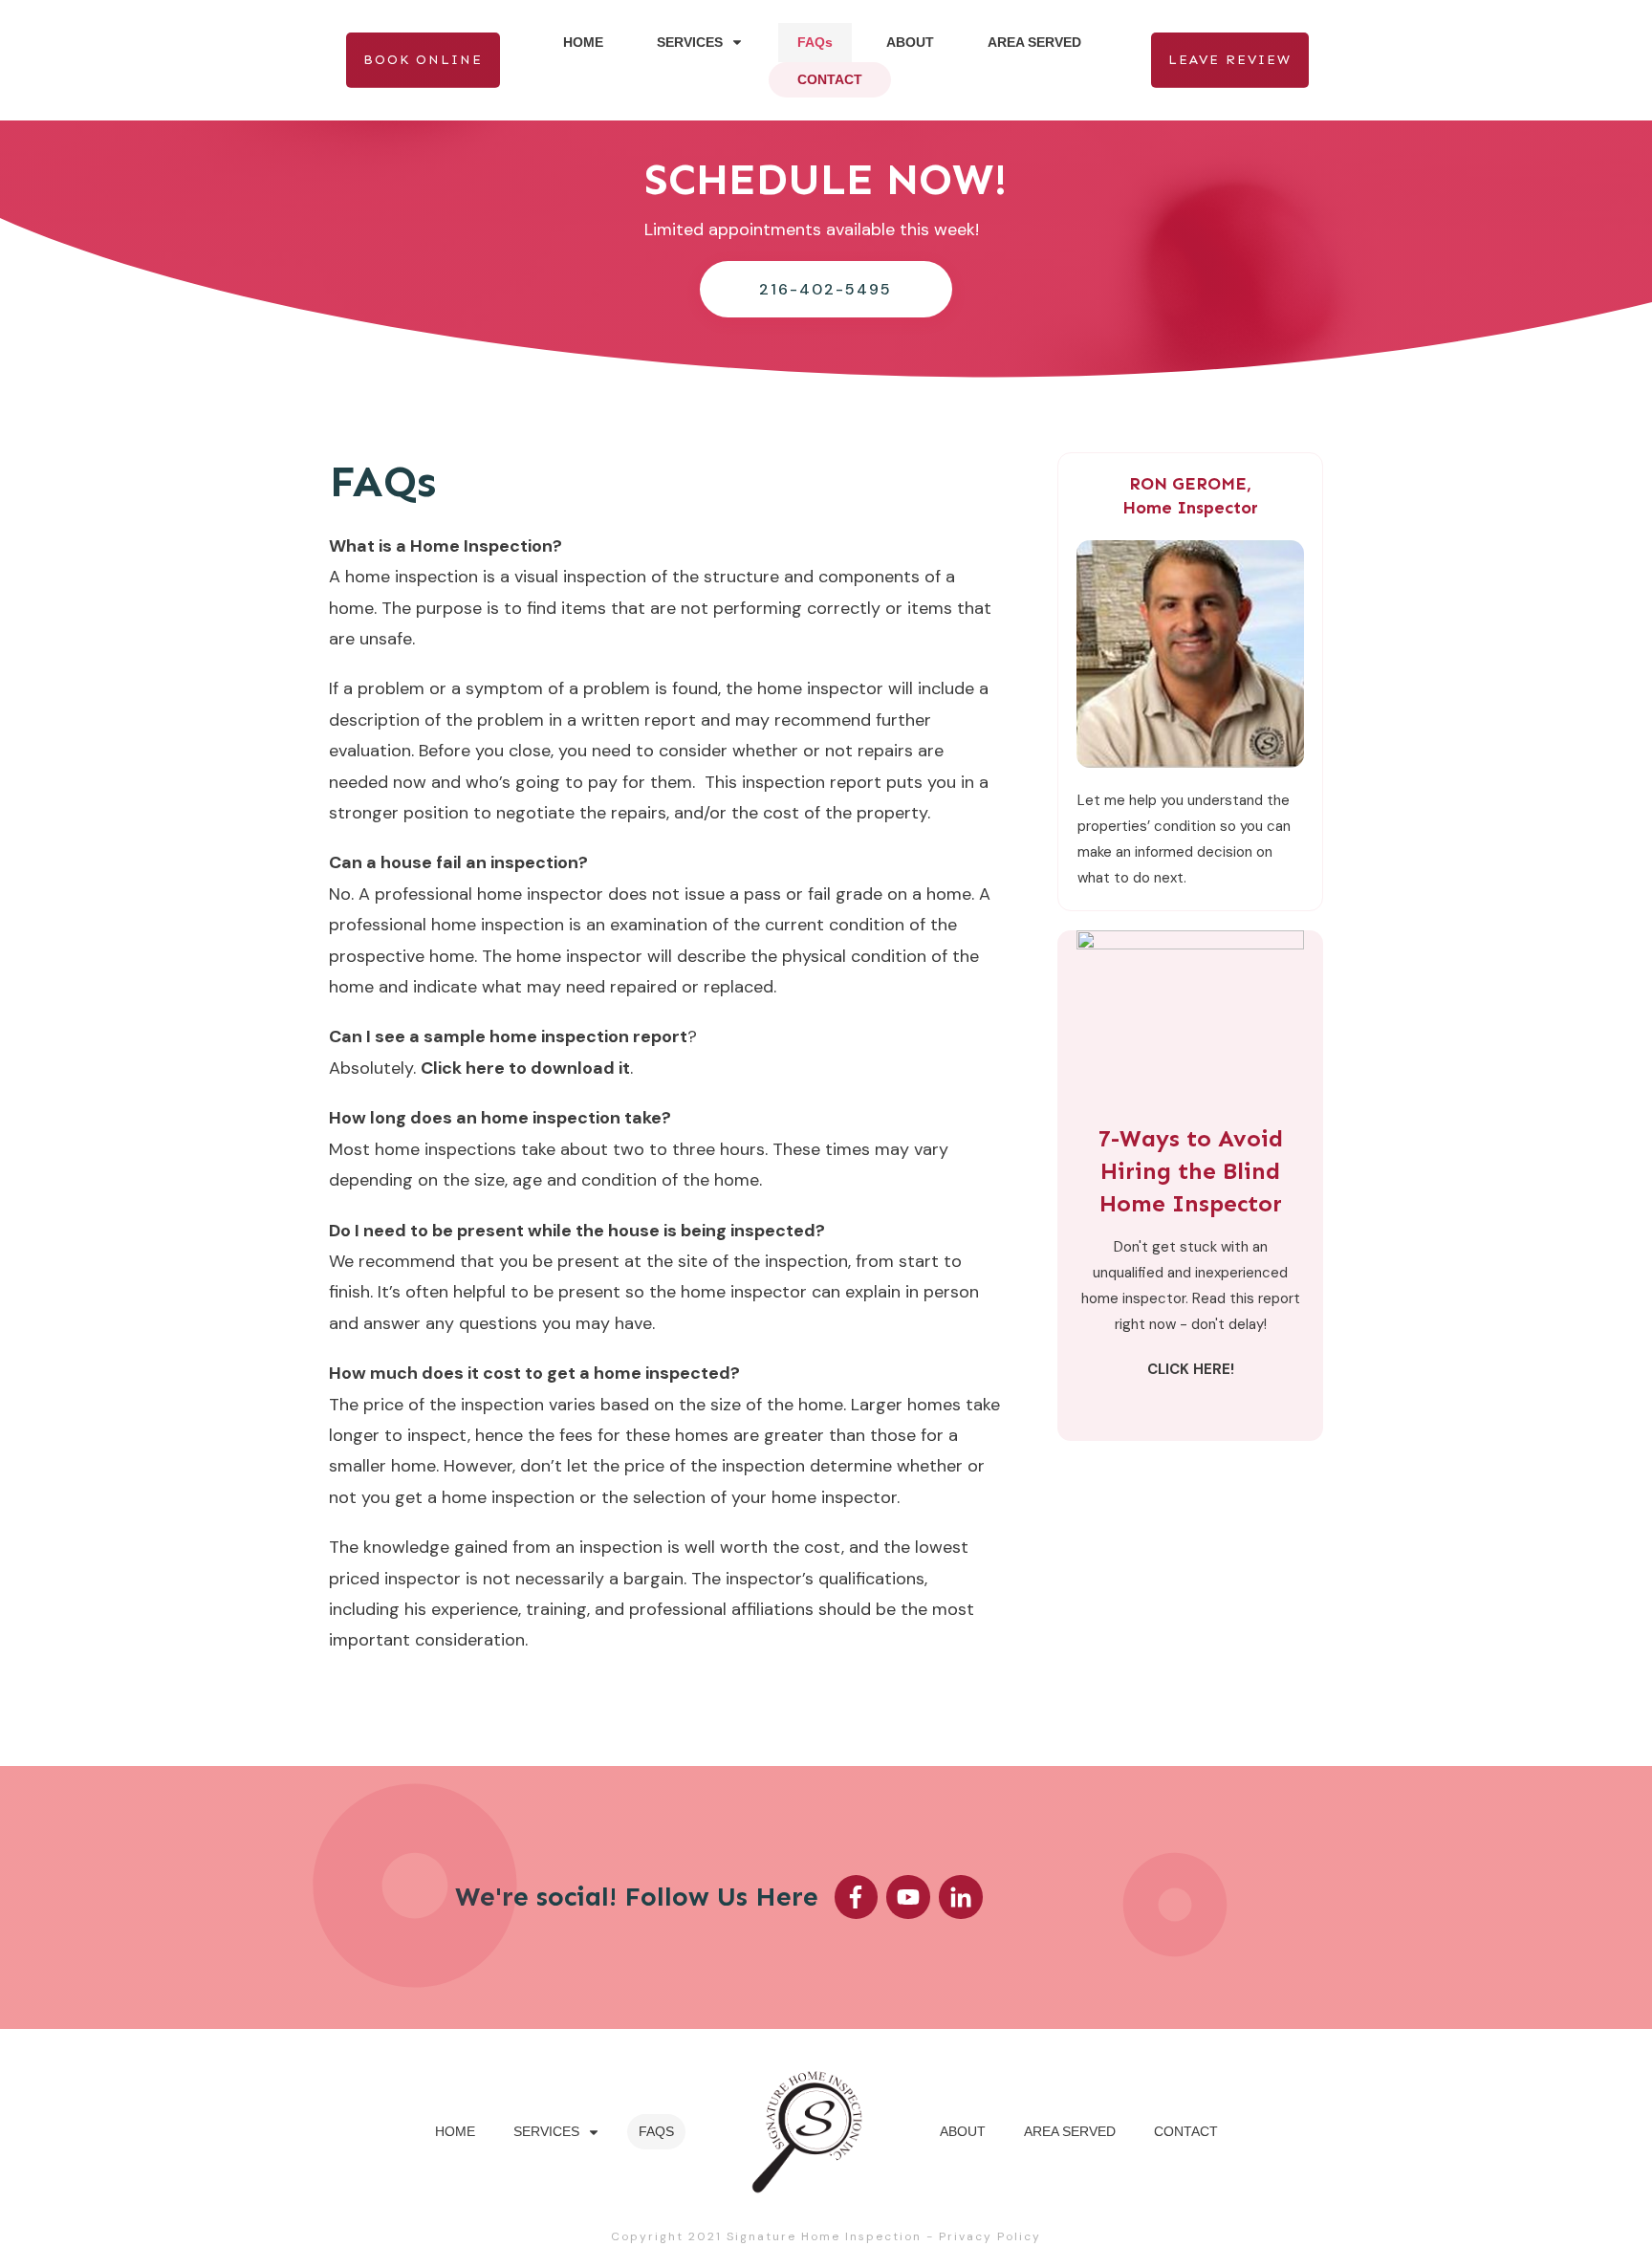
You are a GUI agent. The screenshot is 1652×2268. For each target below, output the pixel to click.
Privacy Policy (990, 2236)
